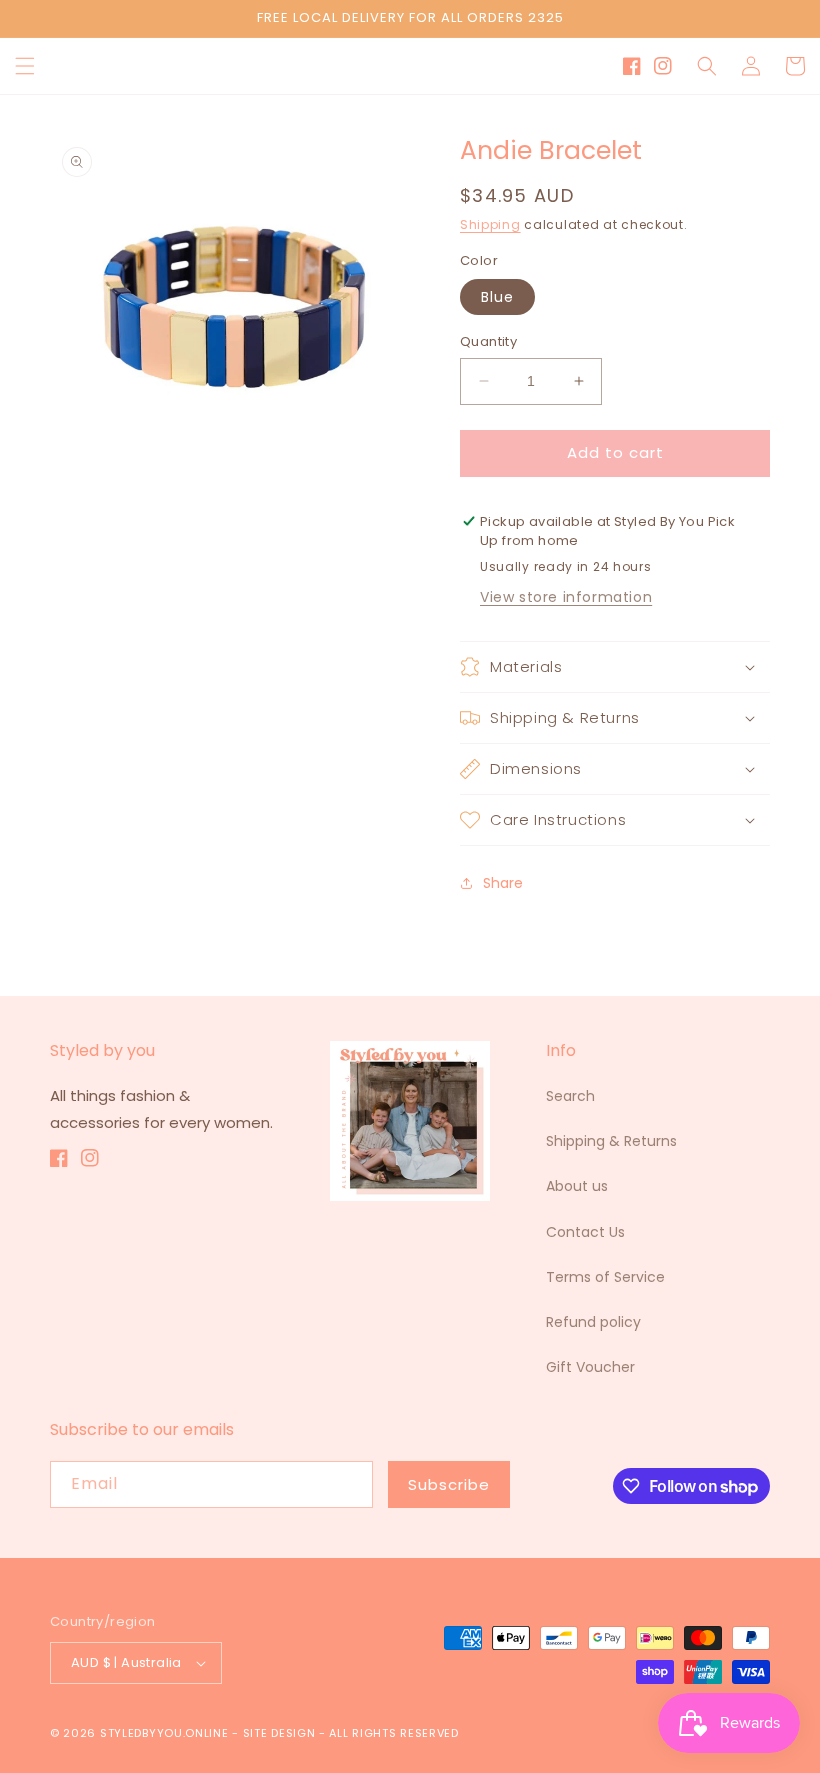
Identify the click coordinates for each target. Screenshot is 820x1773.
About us (577, 1186)
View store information (566, 597)
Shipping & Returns (611, 1141)
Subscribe (449, 1484)
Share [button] (503, 883)
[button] (25, 66)
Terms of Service (605, 1277)
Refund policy (593, 1322)
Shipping (490, 224)
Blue (497, 297)
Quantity (488, 341)
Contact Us (585, 1232)
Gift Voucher (590, 1367)
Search (570, 1096)
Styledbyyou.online (164, 1733)
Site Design (279, 1733)
